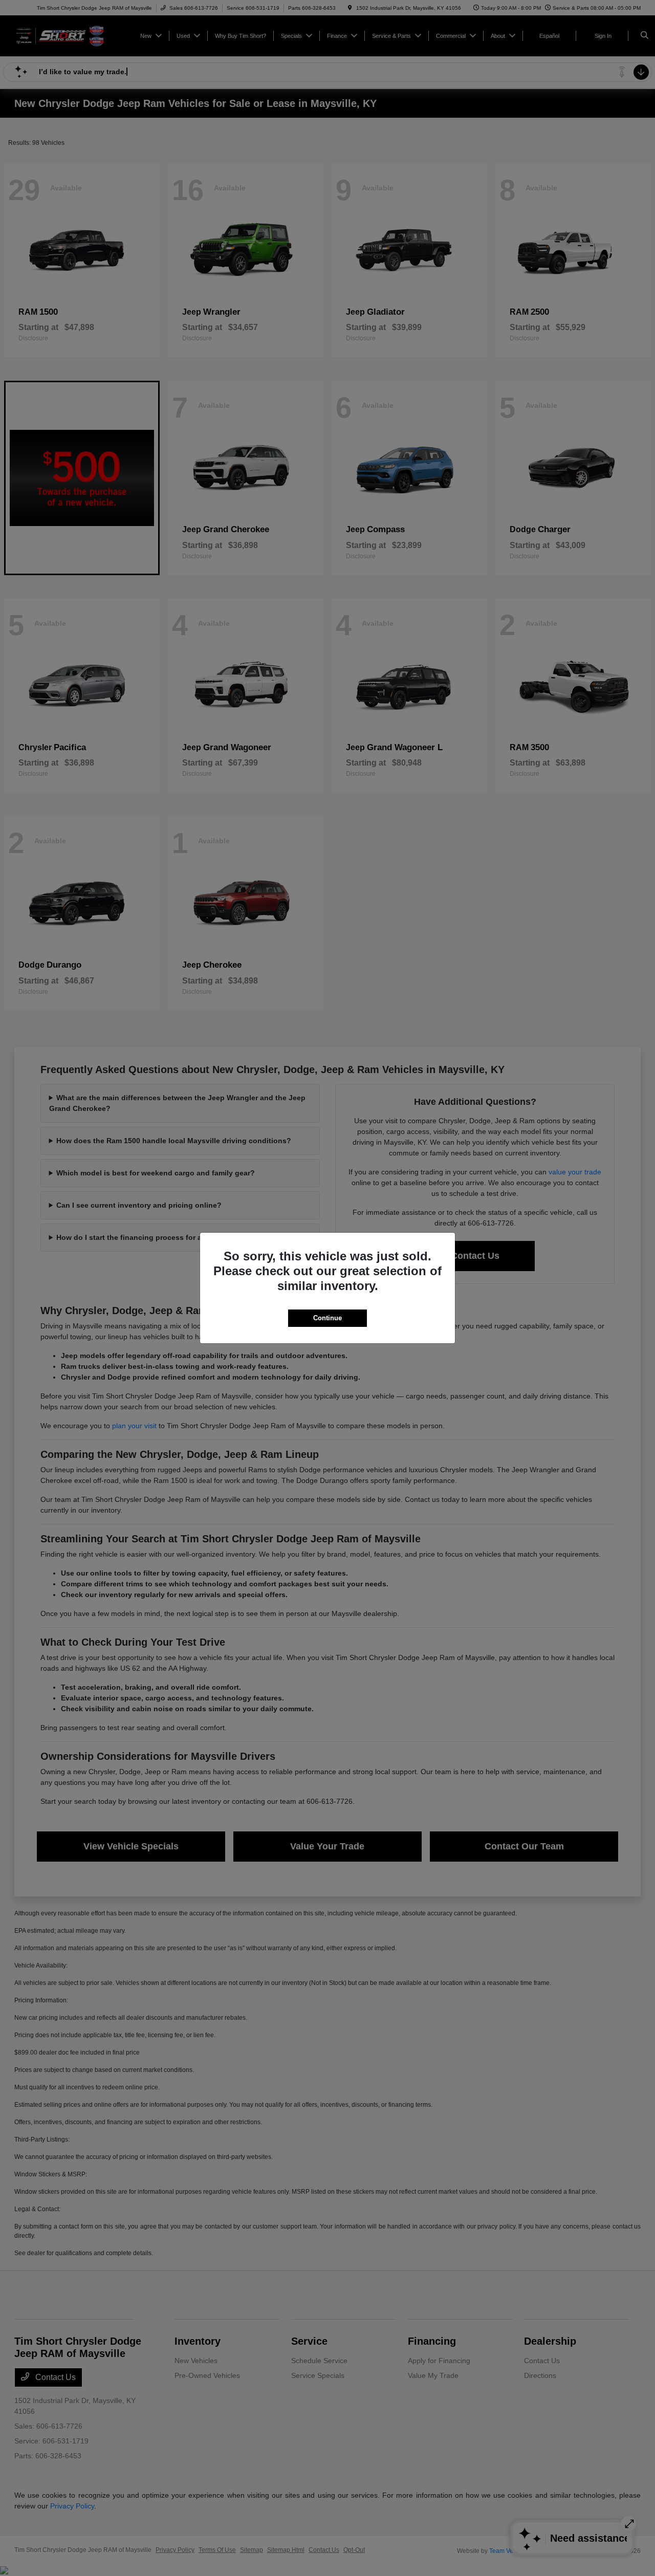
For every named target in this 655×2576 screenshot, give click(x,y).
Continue (327, 1318)
